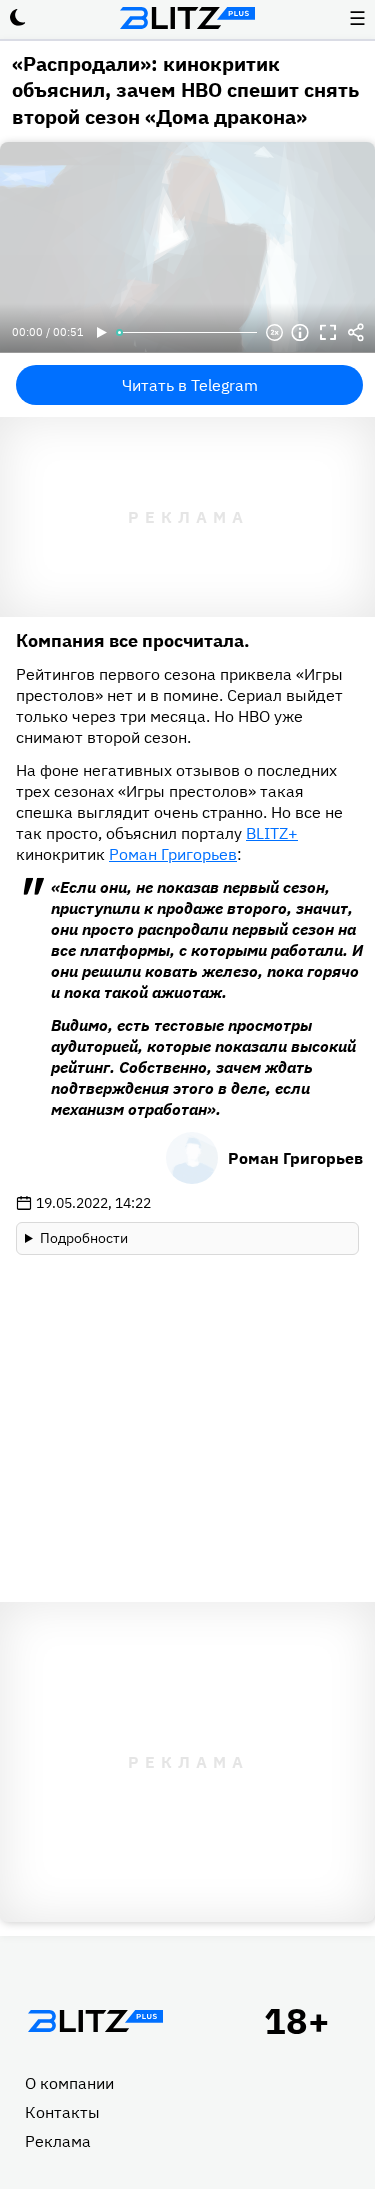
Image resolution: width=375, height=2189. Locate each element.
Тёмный (18, 18)
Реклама (58, 2141)
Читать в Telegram (190, 385)
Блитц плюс (188, 18)
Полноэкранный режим (328, 333)
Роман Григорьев (173, 854)
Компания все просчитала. (133, 640)
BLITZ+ (272, 833)
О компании (69, 2083)
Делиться (356, 333)
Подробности (84, 1238)
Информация (300, 333)
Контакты (62, 2112)
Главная (95, 2021)
